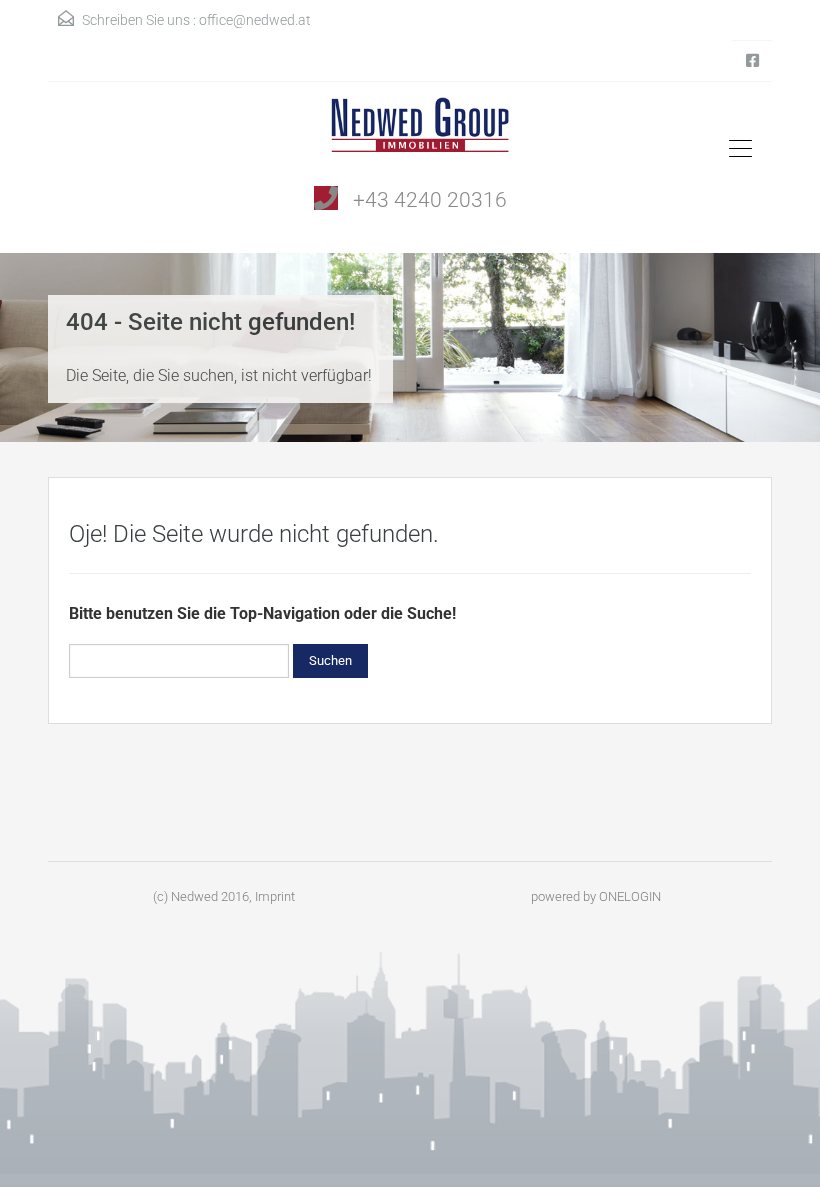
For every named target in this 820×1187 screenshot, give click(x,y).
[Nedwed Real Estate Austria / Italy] (410, 132)
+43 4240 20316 (430, 200)
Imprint (275, 896)
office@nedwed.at (255, 20)
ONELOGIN (630, 896)
